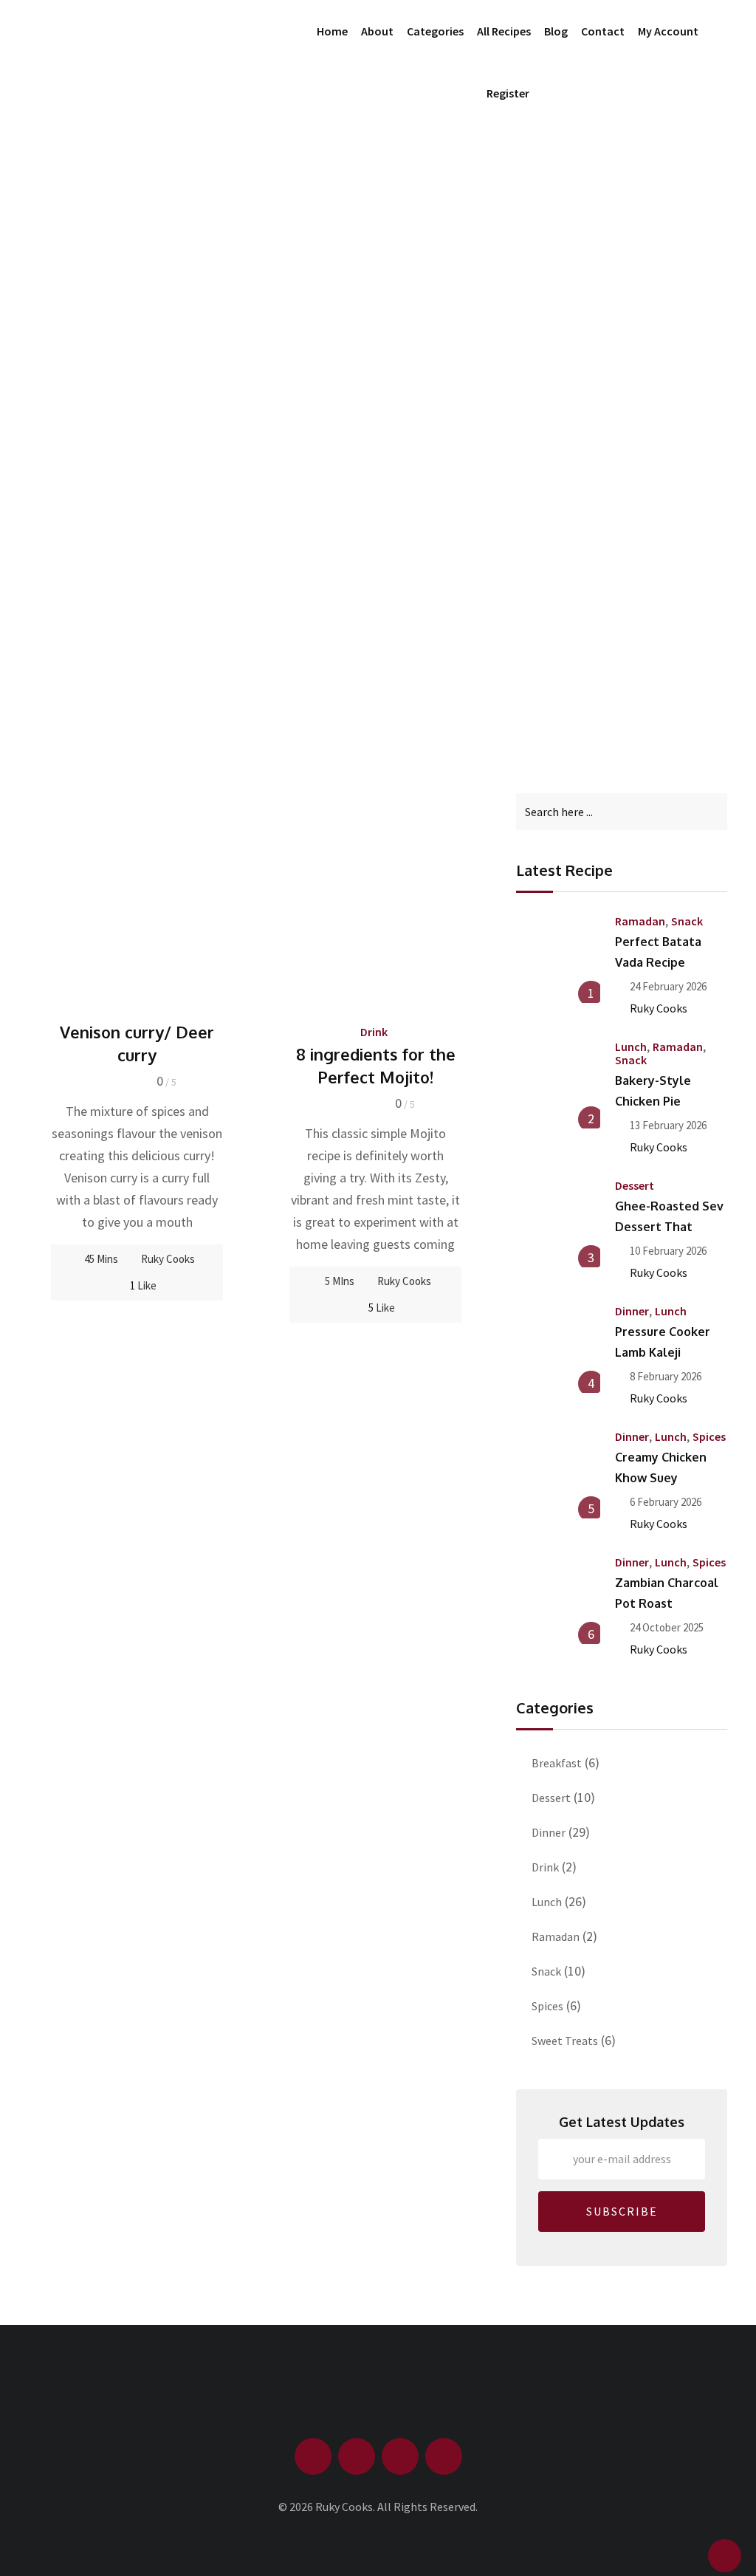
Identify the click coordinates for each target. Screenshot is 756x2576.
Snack (687, 921)
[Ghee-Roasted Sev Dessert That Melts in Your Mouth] (558, 1224)
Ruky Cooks (168, 1259)
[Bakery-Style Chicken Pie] (558, 1086)
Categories (435, 31)
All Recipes (504, 31)
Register (508, 93)
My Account (668, 31)
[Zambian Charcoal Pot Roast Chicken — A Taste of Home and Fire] (558, 1601)
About (377, 31)
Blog (556, 31)
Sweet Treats (565, 2041)
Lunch (631, 1046)
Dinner (632, 1311)
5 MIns (340, 1281)
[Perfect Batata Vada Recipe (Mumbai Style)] (558, 960)
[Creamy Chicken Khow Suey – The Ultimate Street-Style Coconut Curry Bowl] (558, 1476)
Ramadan (640, 921)
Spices (709, 1436)
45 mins (101, 1259)
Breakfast (557, 1763)
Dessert (635, 1185)
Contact (603, 31)
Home (332, 31)
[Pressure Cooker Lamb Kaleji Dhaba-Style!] (558, 1350)
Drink (374, 1032)
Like (143, 1285)
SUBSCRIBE (622, 2211)
